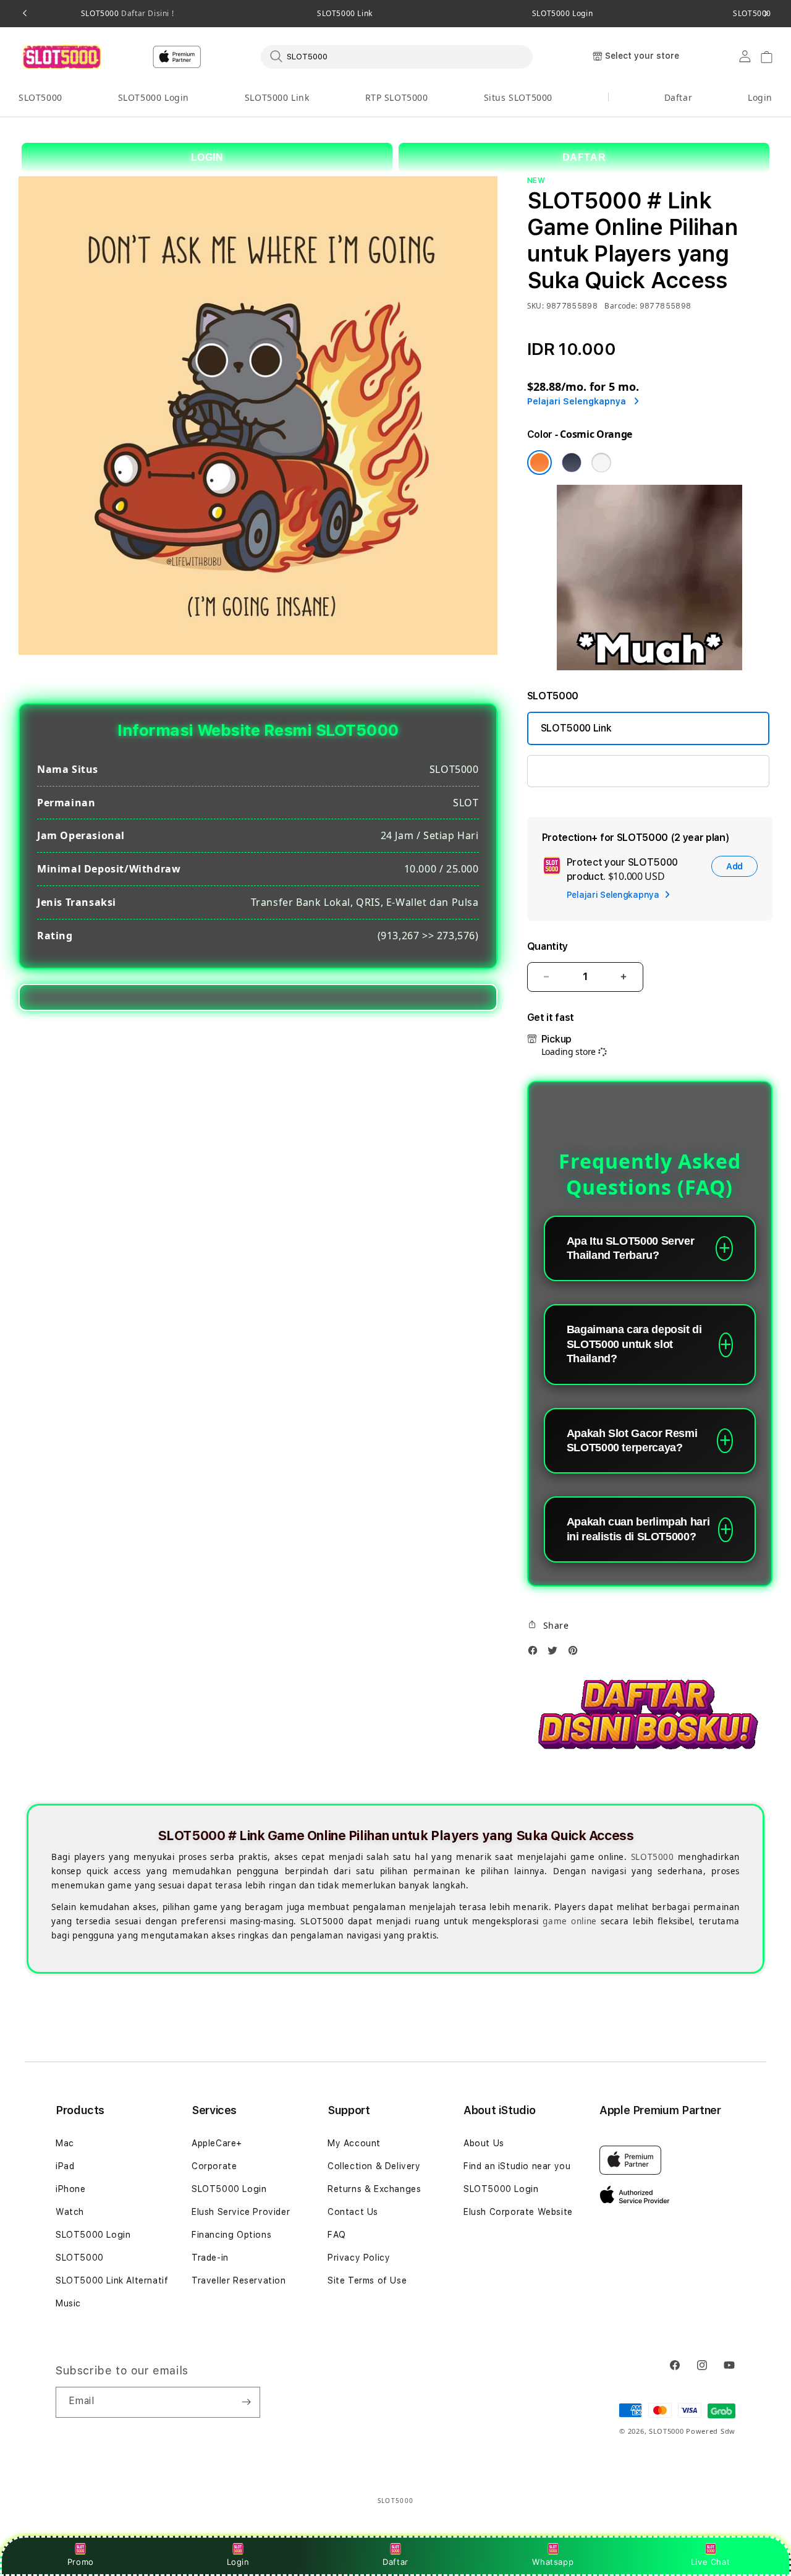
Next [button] (766, 14)
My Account (354, 2143)
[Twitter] (556, 1654)
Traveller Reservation (239, 2280)
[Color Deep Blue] (572, 463)
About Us (484, 2143)
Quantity (548, 946)
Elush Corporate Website (518, 2212)
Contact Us (353, 2212)
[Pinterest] (576, 1654)
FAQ (337, 2235)
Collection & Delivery (374, 2166)
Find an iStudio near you (517, 2166)
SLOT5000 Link (345, 14)
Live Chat (710, 2562)
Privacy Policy (359, 2258)
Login (238, 2562)
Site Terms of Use (367, 2280)
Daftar (395, 2562)
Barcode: (621, 306)
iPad (65, 2166)
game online (569, 1921)
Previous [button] (25, 14)
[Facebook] (536, 1654)
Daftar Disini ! (147, 13)
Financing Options (231, 2235)
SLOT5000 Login (562, 14)
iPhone (71, 2189)
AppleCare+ (217, 2143)
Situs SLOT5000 (518, 97)
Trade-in (210, 2258)
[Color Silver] (601, 463)
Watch (70, 2212)
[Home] (61, 57)
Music (68, 2303)
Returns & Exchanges (374, 2189)
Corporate (214, 2166)
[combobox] (397, 56)
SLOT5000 (127, 14)
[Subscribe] (246, 2402)
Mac (65, 2143)
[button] (40, 98)
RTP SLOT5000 (397, 97)
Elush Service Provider (241, 2212)
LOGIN (207, 157)
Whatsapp (553, 2562)
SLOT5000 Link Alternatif (112, 2280)
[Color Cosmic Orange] (539, 463)
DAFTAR (584, 157)
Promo (81, 2562)
